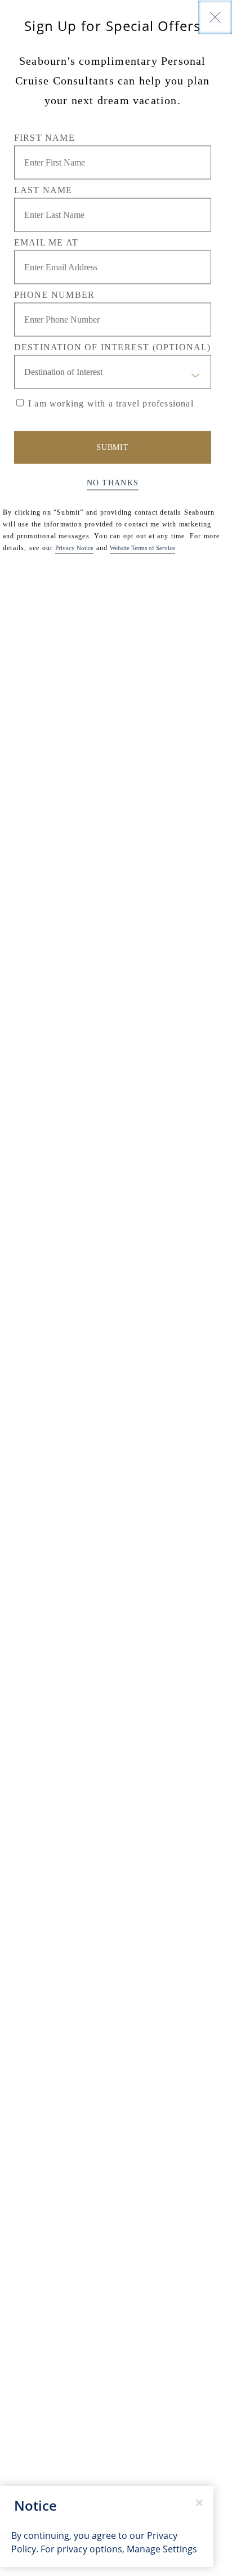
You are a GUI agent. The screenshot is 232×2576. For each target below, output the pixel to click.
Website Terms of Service (142, 547)
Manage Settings (162, 2549)
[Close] (215, 17)
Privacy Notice (74, 547)
